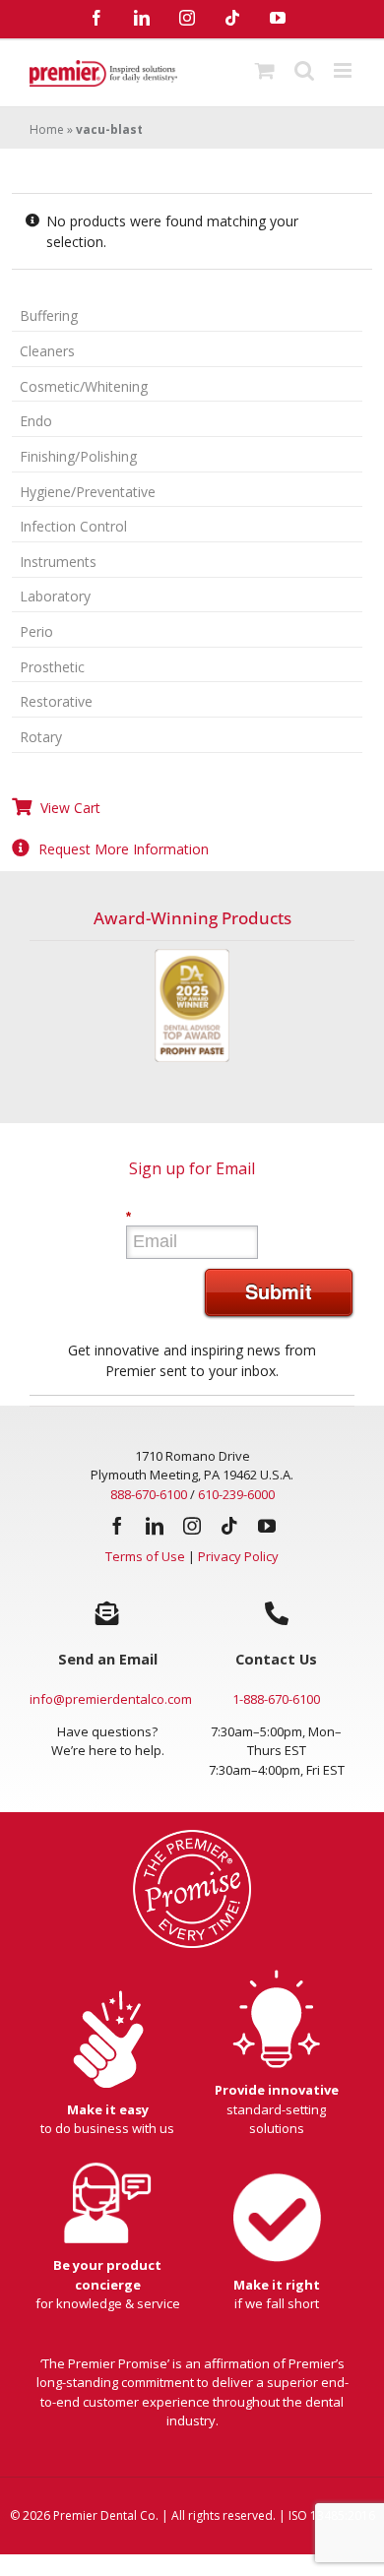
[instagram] (192, 1526)
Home (47, 129)
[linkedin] (155, 1526)
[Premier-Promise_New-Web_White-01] (192, 1836)
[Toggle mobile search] (304, 70)
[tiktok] (229, 1526)
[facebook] (117, 1526)
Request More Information (124, 849)
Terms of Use (145, 1556)
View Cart (70, 808)
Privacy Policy (238, 1556)
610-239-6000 (236, 1494)
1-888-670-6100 (276, 1699)
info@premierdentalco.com (111, 1699)
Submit (279, 1291)
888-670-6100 (149, 1494)
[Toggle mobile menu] (344, 70)
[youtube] (267, 1526)
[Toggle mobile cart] (265, 70)
